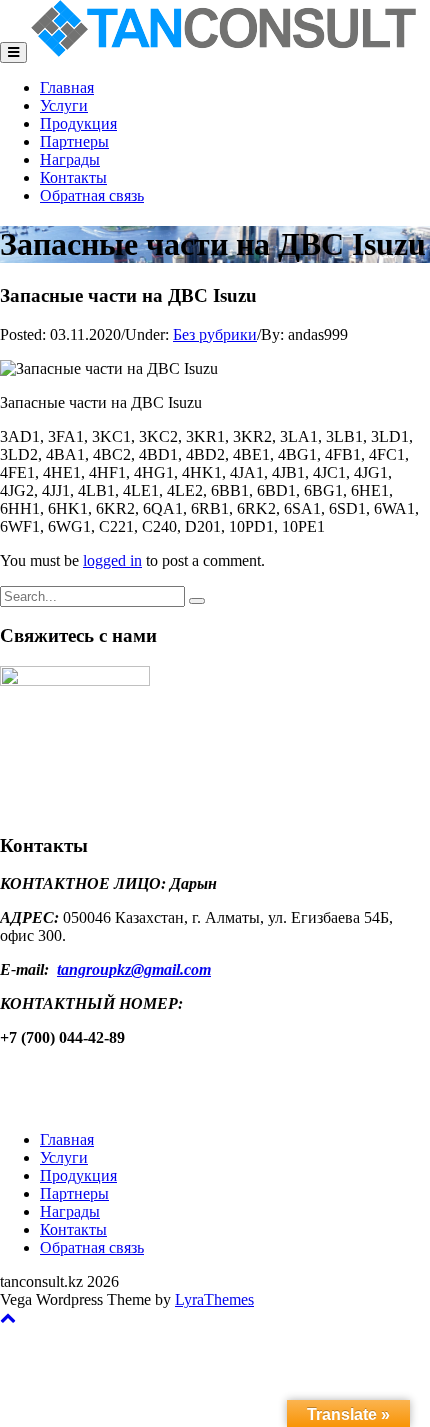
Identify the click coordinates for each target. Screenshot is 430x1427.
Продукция (78, 123)
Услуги (64, 105)
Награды (70, 159)
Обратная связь (92, 195)
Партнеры (74, 141)
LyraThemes (214, 1299)
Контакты (73, 177)
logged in (112, 560)
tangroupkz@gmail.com (134, 969)
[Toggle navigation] (13, 52)
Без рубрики (215, 334)
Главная (67, 87)
